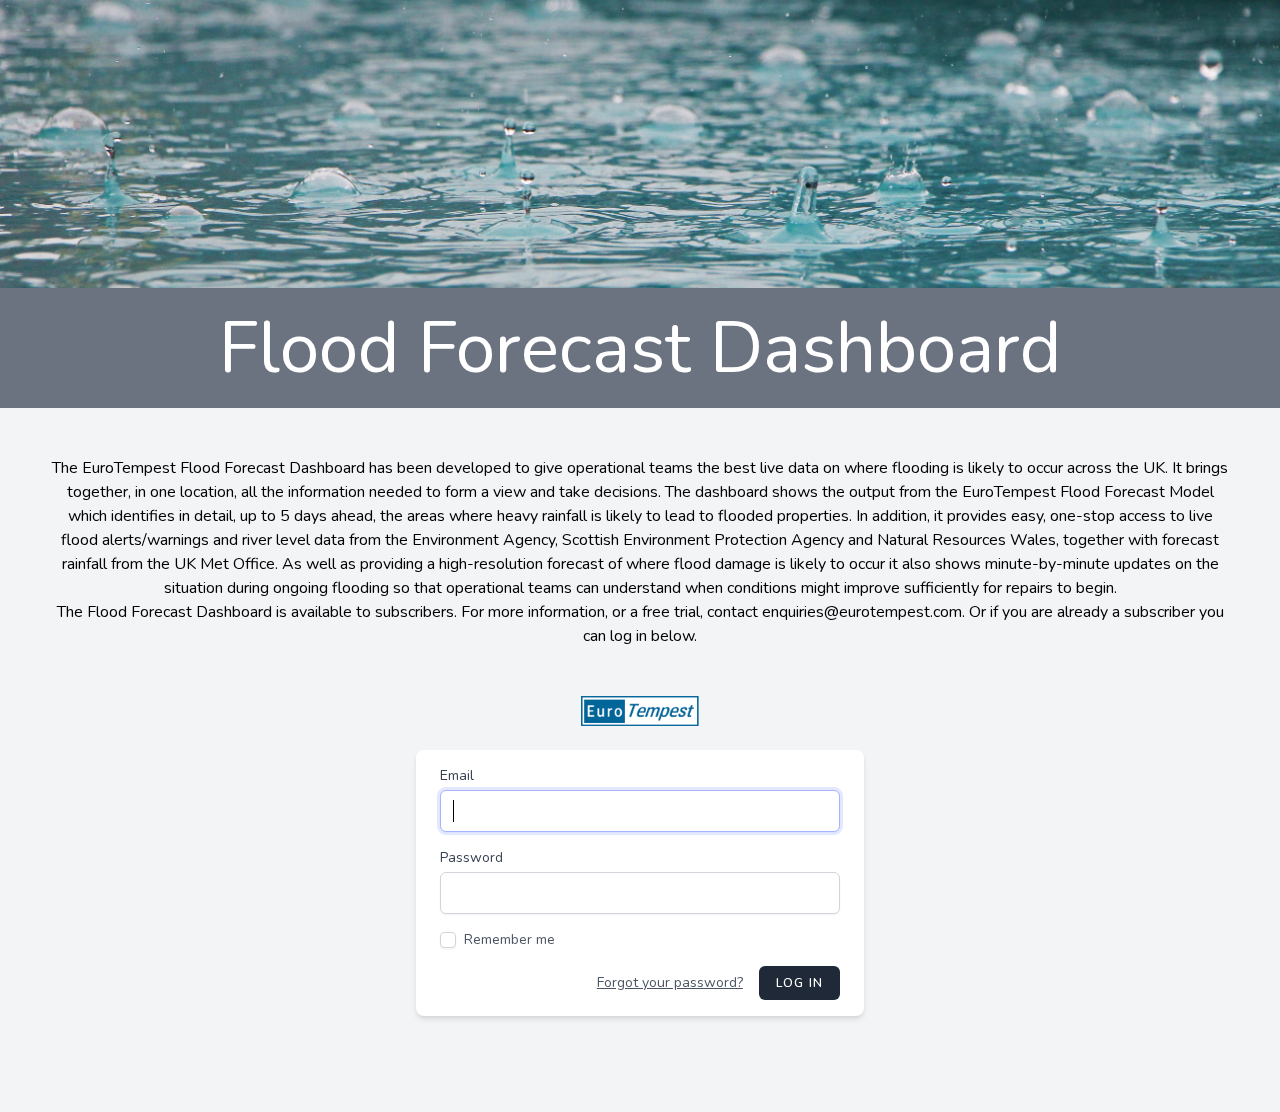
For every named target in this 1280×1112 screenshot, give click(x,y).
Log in (799, 983)
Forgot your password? (670, 982)
